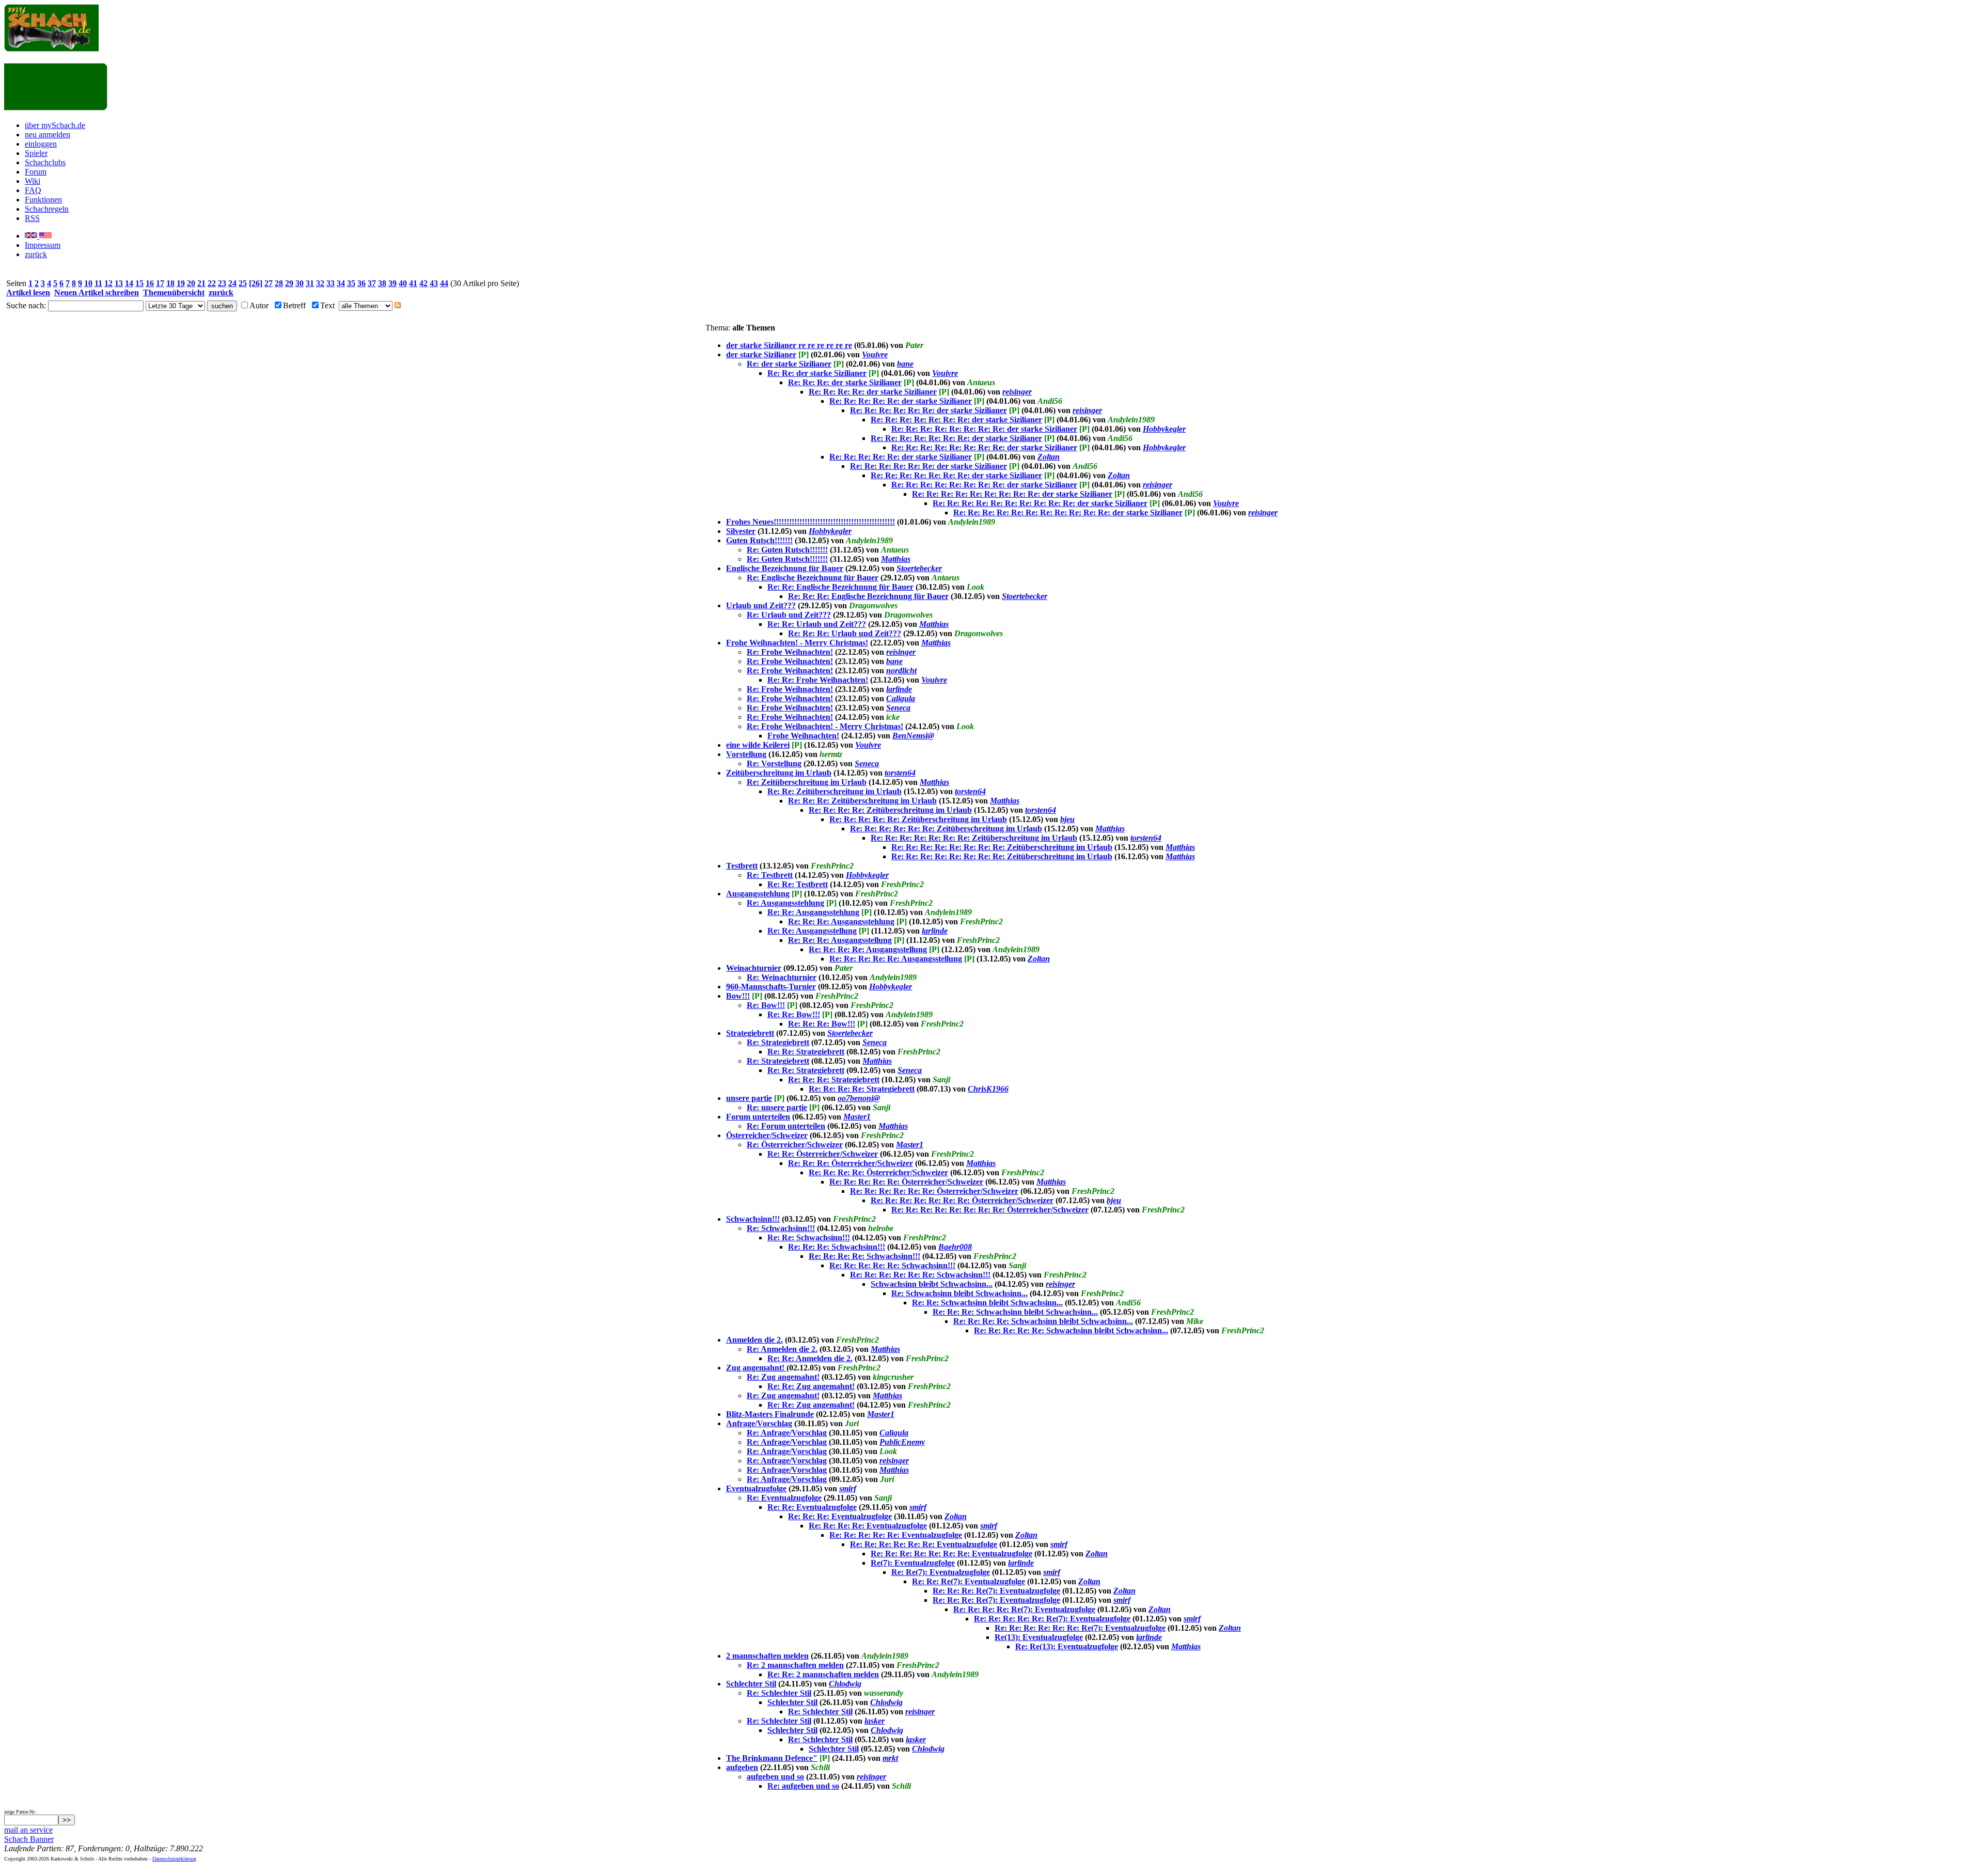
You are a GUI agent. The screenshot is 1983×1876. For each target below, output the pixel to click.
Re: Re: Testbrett (798, 884)
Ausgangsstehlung (758, 894)
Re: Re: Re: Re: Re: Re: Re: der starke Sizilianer (956, 420)
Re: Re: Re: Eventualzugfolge (840, 1516)
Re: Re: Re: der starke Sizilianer (845, 382)
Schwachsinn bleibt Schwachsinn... (932, 1284)
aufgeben (742, 1767)
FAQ (33, 190)
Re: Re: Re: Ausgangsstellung (840, 940)
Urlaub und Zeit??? (761, 605)
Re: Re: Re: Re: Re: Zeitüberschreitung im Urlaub (918, 819)
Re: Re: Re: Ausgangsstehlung (841, 921)
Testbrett (742, 866)
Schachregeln (47, 209)
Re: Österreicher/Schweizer (795, 1145)
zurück (36, 254)
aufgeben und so (775, 1777)
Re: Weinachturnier (782, 977)
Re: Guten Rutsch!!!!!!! (787, 550)
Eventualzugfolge (756, 1488)
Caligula (901, 698)
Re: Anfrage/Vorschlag (787, 1433)
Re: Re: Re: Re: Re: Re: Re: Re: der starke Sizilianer (984, 429)
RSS (32, 218)
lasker (875, 1721)
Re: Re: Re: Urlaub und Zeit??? (845, 633)
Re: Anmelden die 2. (782, 1349)
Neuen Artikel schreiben (97, 293)
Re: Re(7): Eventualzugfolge (941, 1572)
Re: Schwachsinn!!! (781, 1228)
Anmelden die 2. (754, 1340)
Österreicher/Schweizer (767, 1135)
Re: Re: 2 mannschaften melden (823, 1674)
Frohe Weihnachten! (803, 736)
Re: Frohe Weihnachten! (790, 652)
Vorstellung (746, 754)
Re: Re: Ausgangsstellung (812, 931)
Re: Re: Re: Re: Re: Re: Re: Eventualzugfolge (951, 1554)
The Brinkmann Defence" (772, 1758)
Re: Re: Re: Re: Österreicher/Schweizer (878, 1172)
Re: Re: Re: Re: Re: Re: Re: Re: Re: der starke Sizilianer (1012, 494)
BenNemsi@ (913, 736)
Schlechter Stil (751, 1684)
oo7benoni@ (859, 1098)
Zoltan (1049, 457)
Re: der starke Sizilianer (789, 364)
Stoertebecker (919, 568)
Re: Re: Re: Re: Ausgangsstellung (868, 949)
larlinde (899, 689)
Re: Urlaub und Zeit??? (789, 615)
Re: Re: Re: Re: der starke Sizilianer (873, 392)
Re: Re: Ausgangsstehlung (813, 912)
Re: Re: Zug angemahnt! (811, 1386)
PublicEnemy (902, 1442)
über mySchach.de (55, 125)
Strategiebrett (750, 1033)
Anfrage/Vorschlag (759, 1423)
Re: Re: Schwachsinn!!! (809, 1237)
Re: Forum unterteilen (786, 1126)
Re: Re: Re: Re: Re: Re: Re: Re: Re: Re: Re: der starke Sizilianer (1068, 513)
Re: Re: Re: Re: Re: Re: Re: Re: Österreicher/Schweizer (990, 1210)
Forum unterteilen (758, 1117)
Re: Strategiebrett (778, 1042)
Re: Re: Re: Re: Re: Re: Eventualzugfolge (924, 1544)
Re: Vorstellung (774, 763)
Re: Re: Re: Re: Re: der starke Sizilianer (901, 401)
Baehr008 (955, 1247)
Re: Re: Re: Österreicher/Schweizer (851, 1163)
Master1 (857, 1117)
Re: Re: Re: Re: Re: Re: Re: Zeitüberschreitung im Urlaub (974, 838)
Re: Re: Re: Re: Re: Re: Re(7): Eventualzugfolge (1080, 1628)
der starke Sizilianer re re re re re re (789, 345)
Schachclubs (45, 162)
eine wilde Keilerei (758, 745)
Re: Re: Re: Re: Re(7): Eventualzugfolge (1024, 1609)
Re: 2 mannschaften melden (795, 1665)
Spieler (36, 153)
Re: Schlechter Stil (779, 1693)
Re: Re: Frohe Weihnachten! (818, 680)
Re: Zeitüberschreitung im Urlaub (807, 782)
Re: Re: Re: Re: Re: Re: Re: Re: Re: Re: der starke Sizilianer (1040, 503)
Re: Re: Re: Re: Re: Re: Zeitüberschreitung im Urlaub (946, 829)
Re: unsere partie (777, 1107)
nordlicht (901, 671)
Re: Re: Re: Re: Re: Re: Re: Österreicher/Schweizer (962, 1200)
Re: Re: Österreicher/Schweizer (823, 1154)
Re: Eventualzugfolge (784, 1498)
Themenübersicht (174, 293)
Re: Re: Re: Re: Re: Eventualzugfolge (896, 1535)
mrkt (890, 1758)
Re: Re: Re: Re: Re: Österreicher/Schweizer (906, 1182)
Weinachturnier (754, 968)
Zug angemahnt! (756, 1368)
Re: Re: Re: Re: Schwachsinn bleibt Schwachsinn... (1043, 1321)
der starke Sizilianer (761, 354)
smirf (848, 1488)
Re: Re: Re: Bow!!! (822, 1024)
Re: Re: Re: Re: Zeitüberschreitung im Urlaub (890, 810)
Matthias (896, 559)
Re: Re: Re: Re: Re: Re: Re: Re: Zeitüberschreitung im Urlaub (1002, 847)
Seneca (898, 708)
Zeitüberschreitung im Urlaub (779, 773)
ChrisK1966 (988, 1089)
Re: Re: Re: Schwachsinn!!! (837, 1247)
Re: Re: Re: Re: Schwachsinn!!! (864, 1256)
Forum (36, 172)
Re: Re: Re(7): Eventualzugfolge (969, 1581)
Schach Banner (29, 1839)
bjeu (1067, 819)
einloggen (41, 144)
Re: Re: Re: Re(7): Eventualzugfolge (996, 1591)
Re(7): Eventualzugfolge (913, 1563)
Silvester (741, 531)
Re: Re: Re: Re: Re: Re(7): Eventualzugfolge (1052, 1619)
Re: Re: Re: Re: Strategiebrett (862, 1089)
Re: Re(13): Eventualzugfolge (1067, 1646)
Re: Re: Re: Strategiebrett (834, 1079)
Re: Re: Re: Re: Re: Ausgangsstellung (896, 959)
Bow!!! (738, 996)
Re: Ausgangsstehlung (785, 903)
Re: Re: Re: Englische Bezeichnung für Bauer (868, 596)
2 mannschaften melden (767, 1656)
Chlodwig (845, 1684)
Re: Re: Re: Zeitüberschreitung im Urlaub (862, 801)
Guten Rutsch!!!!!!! (759, 540)
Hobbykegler (1164, 429)
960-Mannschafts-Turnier (771, 987)
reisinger (1017, 392)
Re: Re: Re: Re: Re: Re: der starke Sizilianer (928, 410)
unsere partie (749, 1098)
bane (905, 364)
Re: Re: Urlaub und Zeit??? (817, 624)
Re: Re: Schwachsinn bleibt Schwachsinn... (987, 1303)
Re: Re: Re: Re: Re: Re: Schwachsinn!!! (920, 1275)
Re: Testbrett (770, 875)
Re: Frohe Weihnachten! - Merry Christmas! (825, 726)
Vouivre (875, 354)
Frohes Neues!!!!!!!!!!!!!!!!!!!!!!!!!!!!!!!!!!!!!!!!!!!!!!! (810, 522)
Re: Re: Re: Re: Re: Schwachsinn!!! (892, 1265)
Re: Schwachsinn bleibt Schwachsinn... (959, 1293)
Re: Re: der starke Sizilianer (817, 373)
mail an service (28, 1830)
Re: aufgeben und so (803, 1786)
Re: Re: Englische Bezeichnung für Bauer (840, 587)
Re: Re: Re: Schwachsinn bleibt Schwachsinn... (1015, 1312)
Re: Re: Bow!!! (794, 1014)
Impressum (43, 245)
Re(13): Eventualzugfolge (1039, 1637)
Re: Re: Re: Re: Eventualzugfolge (868, 1526)
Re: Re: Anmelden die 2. (810, 1358)
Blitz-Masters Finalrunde (770, 1414)
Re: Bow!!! (766, 1005)
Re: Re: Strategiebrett (806, 1052)
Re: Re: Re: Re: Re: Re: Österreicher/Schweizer (934, 1191)
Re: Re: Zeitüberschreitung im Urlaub (835, 791)
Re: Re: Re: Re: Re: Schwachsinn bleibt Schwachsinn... (1071, 1330)
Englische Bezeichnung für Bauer (785, 568)
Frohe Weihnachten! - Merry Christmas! (797, 643)
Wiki (33, 181)
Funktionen (43, 200)
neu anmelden (48, 135)
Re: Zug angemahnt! (783, 1377)
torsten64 (900, 773)
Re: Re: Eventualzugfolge (812, 1507)
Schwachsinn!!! (753, 1219)
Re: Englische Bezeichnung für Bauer (813, 578)
